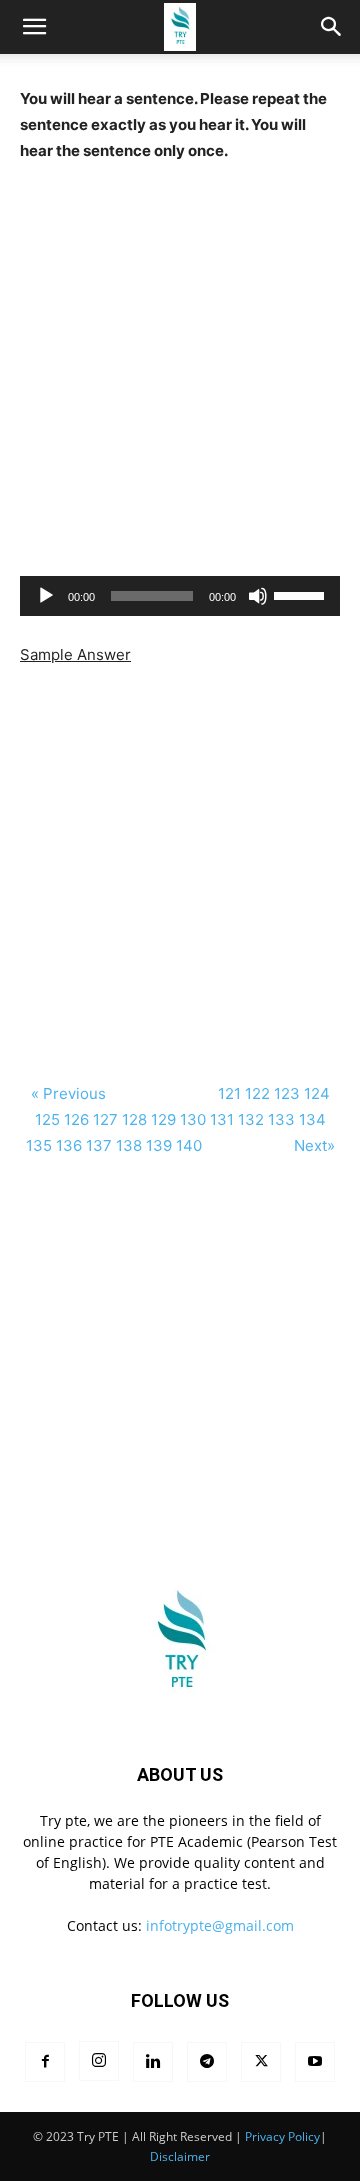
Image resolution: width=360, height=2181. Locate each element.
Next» (314, 1145)
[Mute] (258, 596)
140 (189, 1145)
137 (99, 1145)
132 (251, 1119)
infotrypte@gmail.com (220, 1925)
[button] (332, 27)
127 (105, 1119)
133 (281, 1119)
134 (312, 1119)
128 (134, 1119)
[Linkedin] (153, 2062)
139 (159, 1145)
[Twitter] (261, 2062)
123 (287, 1093)
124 (317, 1093)
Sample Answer (75, 654)
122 (257, 1093)
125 (47, 1119)
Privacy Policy (282, 2136)
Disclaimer (180, 2156)
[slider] (302, 594)
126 (76, 1119)
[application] (180, 596)
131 (222, 1119)
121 (229, 1093)
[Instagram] (99, 2061)
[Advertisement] (180, 370)
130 (193, 1119)
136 (69, 1145)
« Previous (68, 1093)
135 (39, 1145)
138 (129, 1145)
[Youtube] (315, 2062)
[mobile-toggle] (34, 27)
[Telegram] (207, 2062)
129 (163, 1119)
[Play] (46, 596)
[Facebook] (45, 2062)
